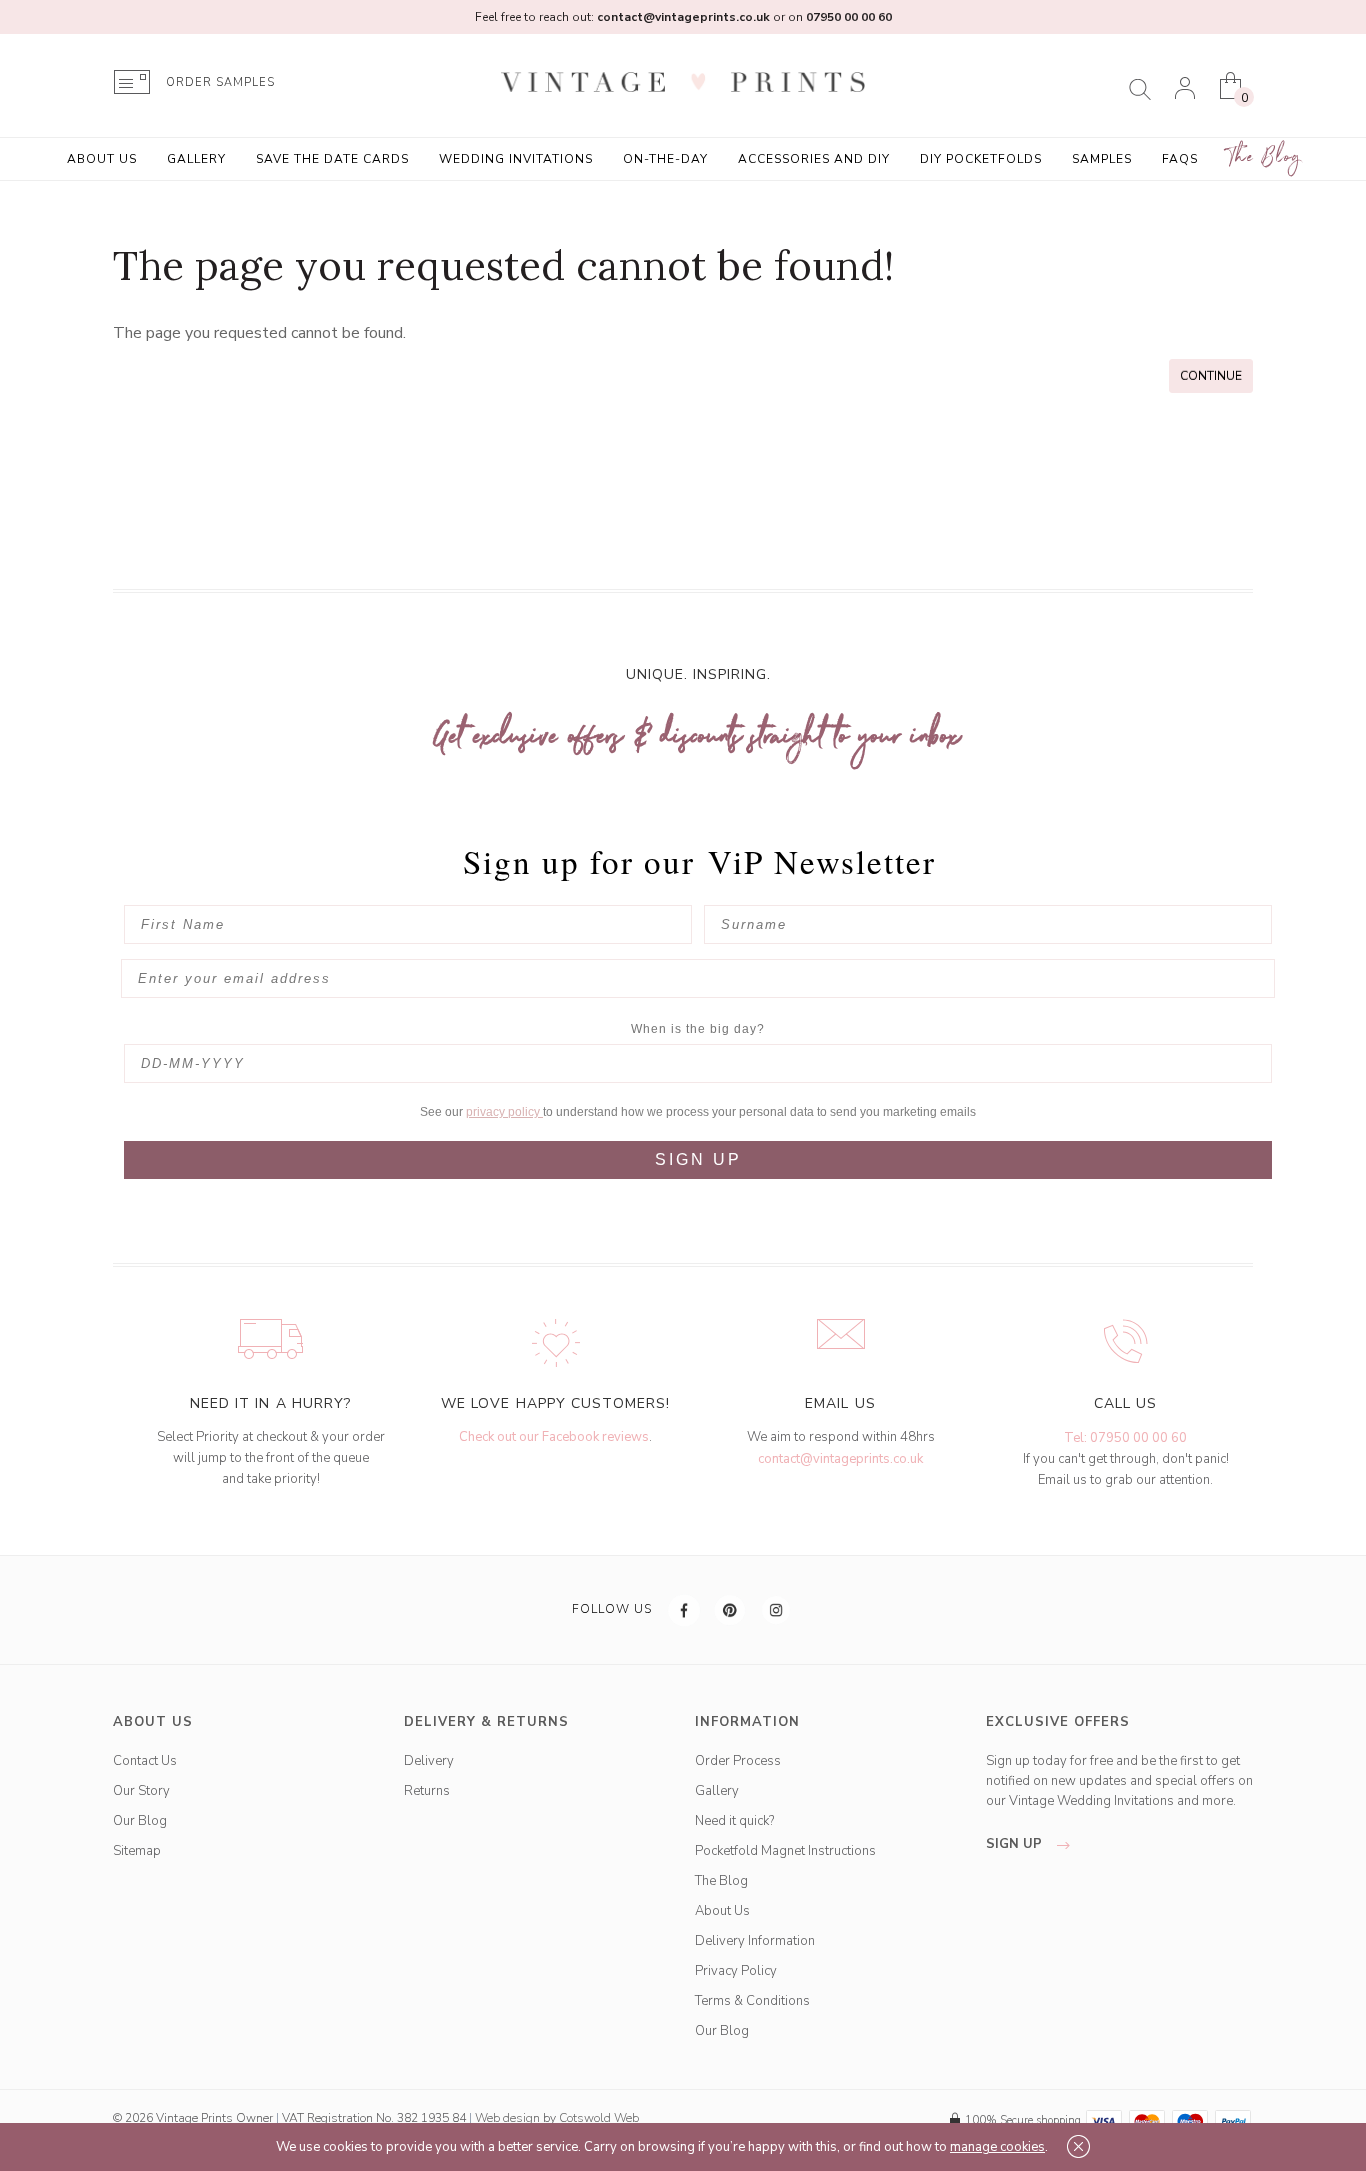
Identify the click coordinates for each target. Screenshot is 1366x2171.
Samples (1102, 159)
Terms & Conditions (752, 2001)
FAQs (1180, 159)
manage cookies (997, 2147)
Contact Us (145, 1761)
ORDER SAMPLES (220, 82)
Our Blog (140, 1821)
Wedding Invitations (516, 159)
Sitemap (137, 1851)
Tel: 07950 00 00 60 (1125, 1438)
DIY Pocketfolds (981, 159)
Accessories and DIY (814, 159)
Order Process (738, 1761)
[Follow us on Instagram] (777, 1610)
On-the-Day (665, 159)
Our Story (141, 1791)
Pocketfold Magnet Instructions (785, 1851)
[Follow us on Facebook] (685, 1610)
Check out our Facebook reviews (554, 1437)
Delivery (429, 1761)
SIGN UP (698, 1159)
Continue (1211, 376)
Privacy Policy (736, 1971)
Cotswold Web (599, 2118)
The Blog (1265, 157)
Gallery (196, 159)
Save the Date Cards (332, 159)
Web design (507, 2118)
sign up (1016, 1844)
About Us (102, 159)
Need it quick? (734, 1821)
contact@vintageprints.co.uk (840, 1459)
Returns (427, 1791)
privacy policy (504, 1112)
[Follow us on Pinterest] (731, 1610)
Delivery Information (755, 1941)
